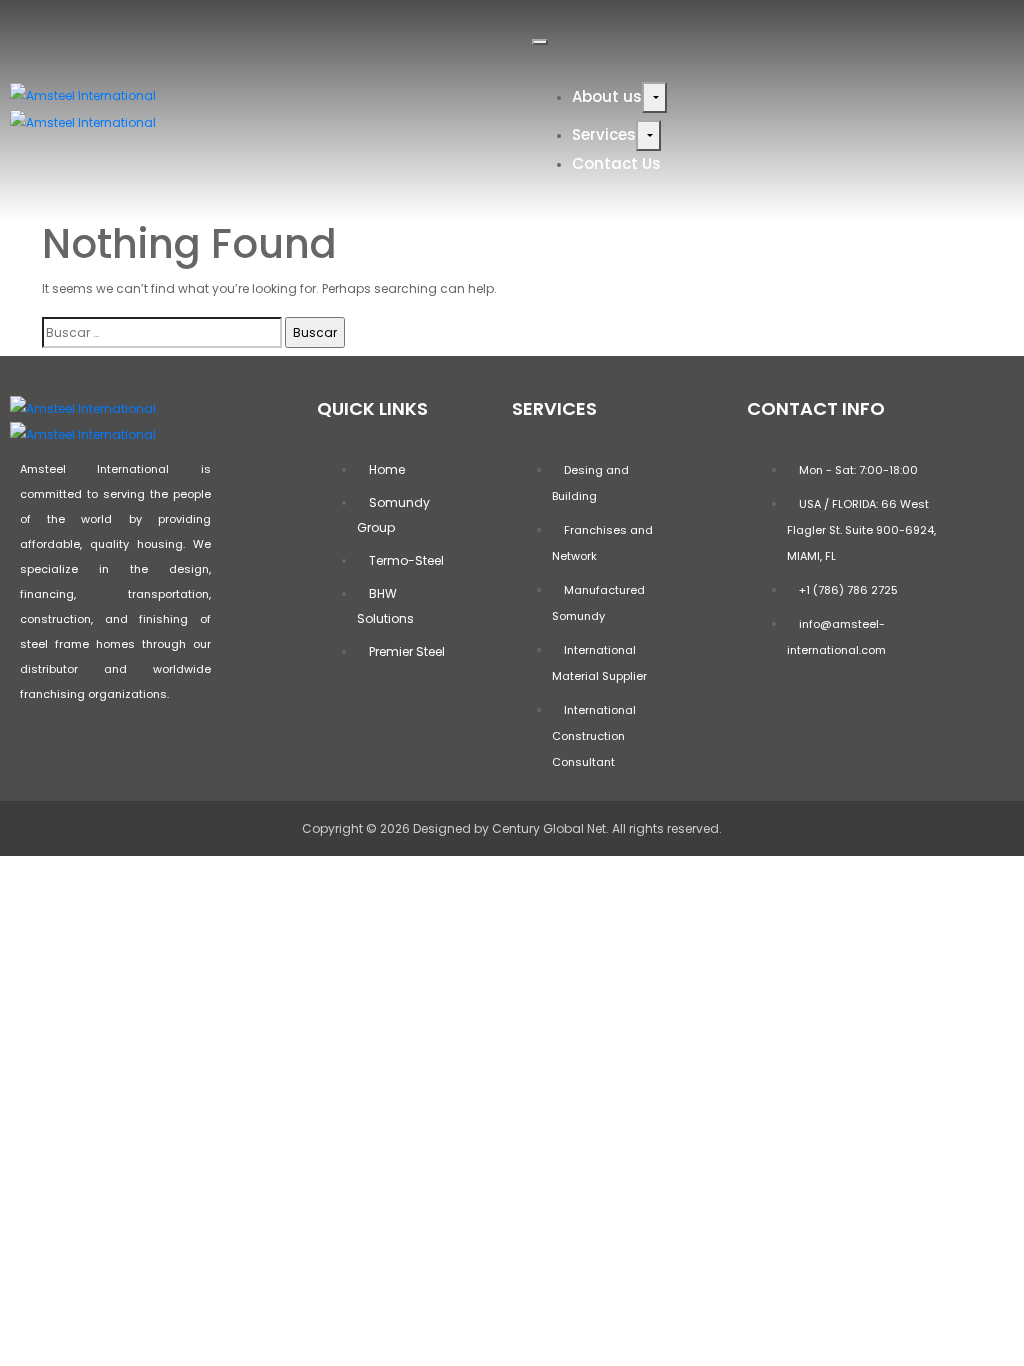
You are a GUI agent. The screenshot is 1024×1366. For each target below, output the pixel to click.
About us (607, 96)
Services (604, 134)
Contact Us (616, 163)
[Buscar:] (162, 332)
